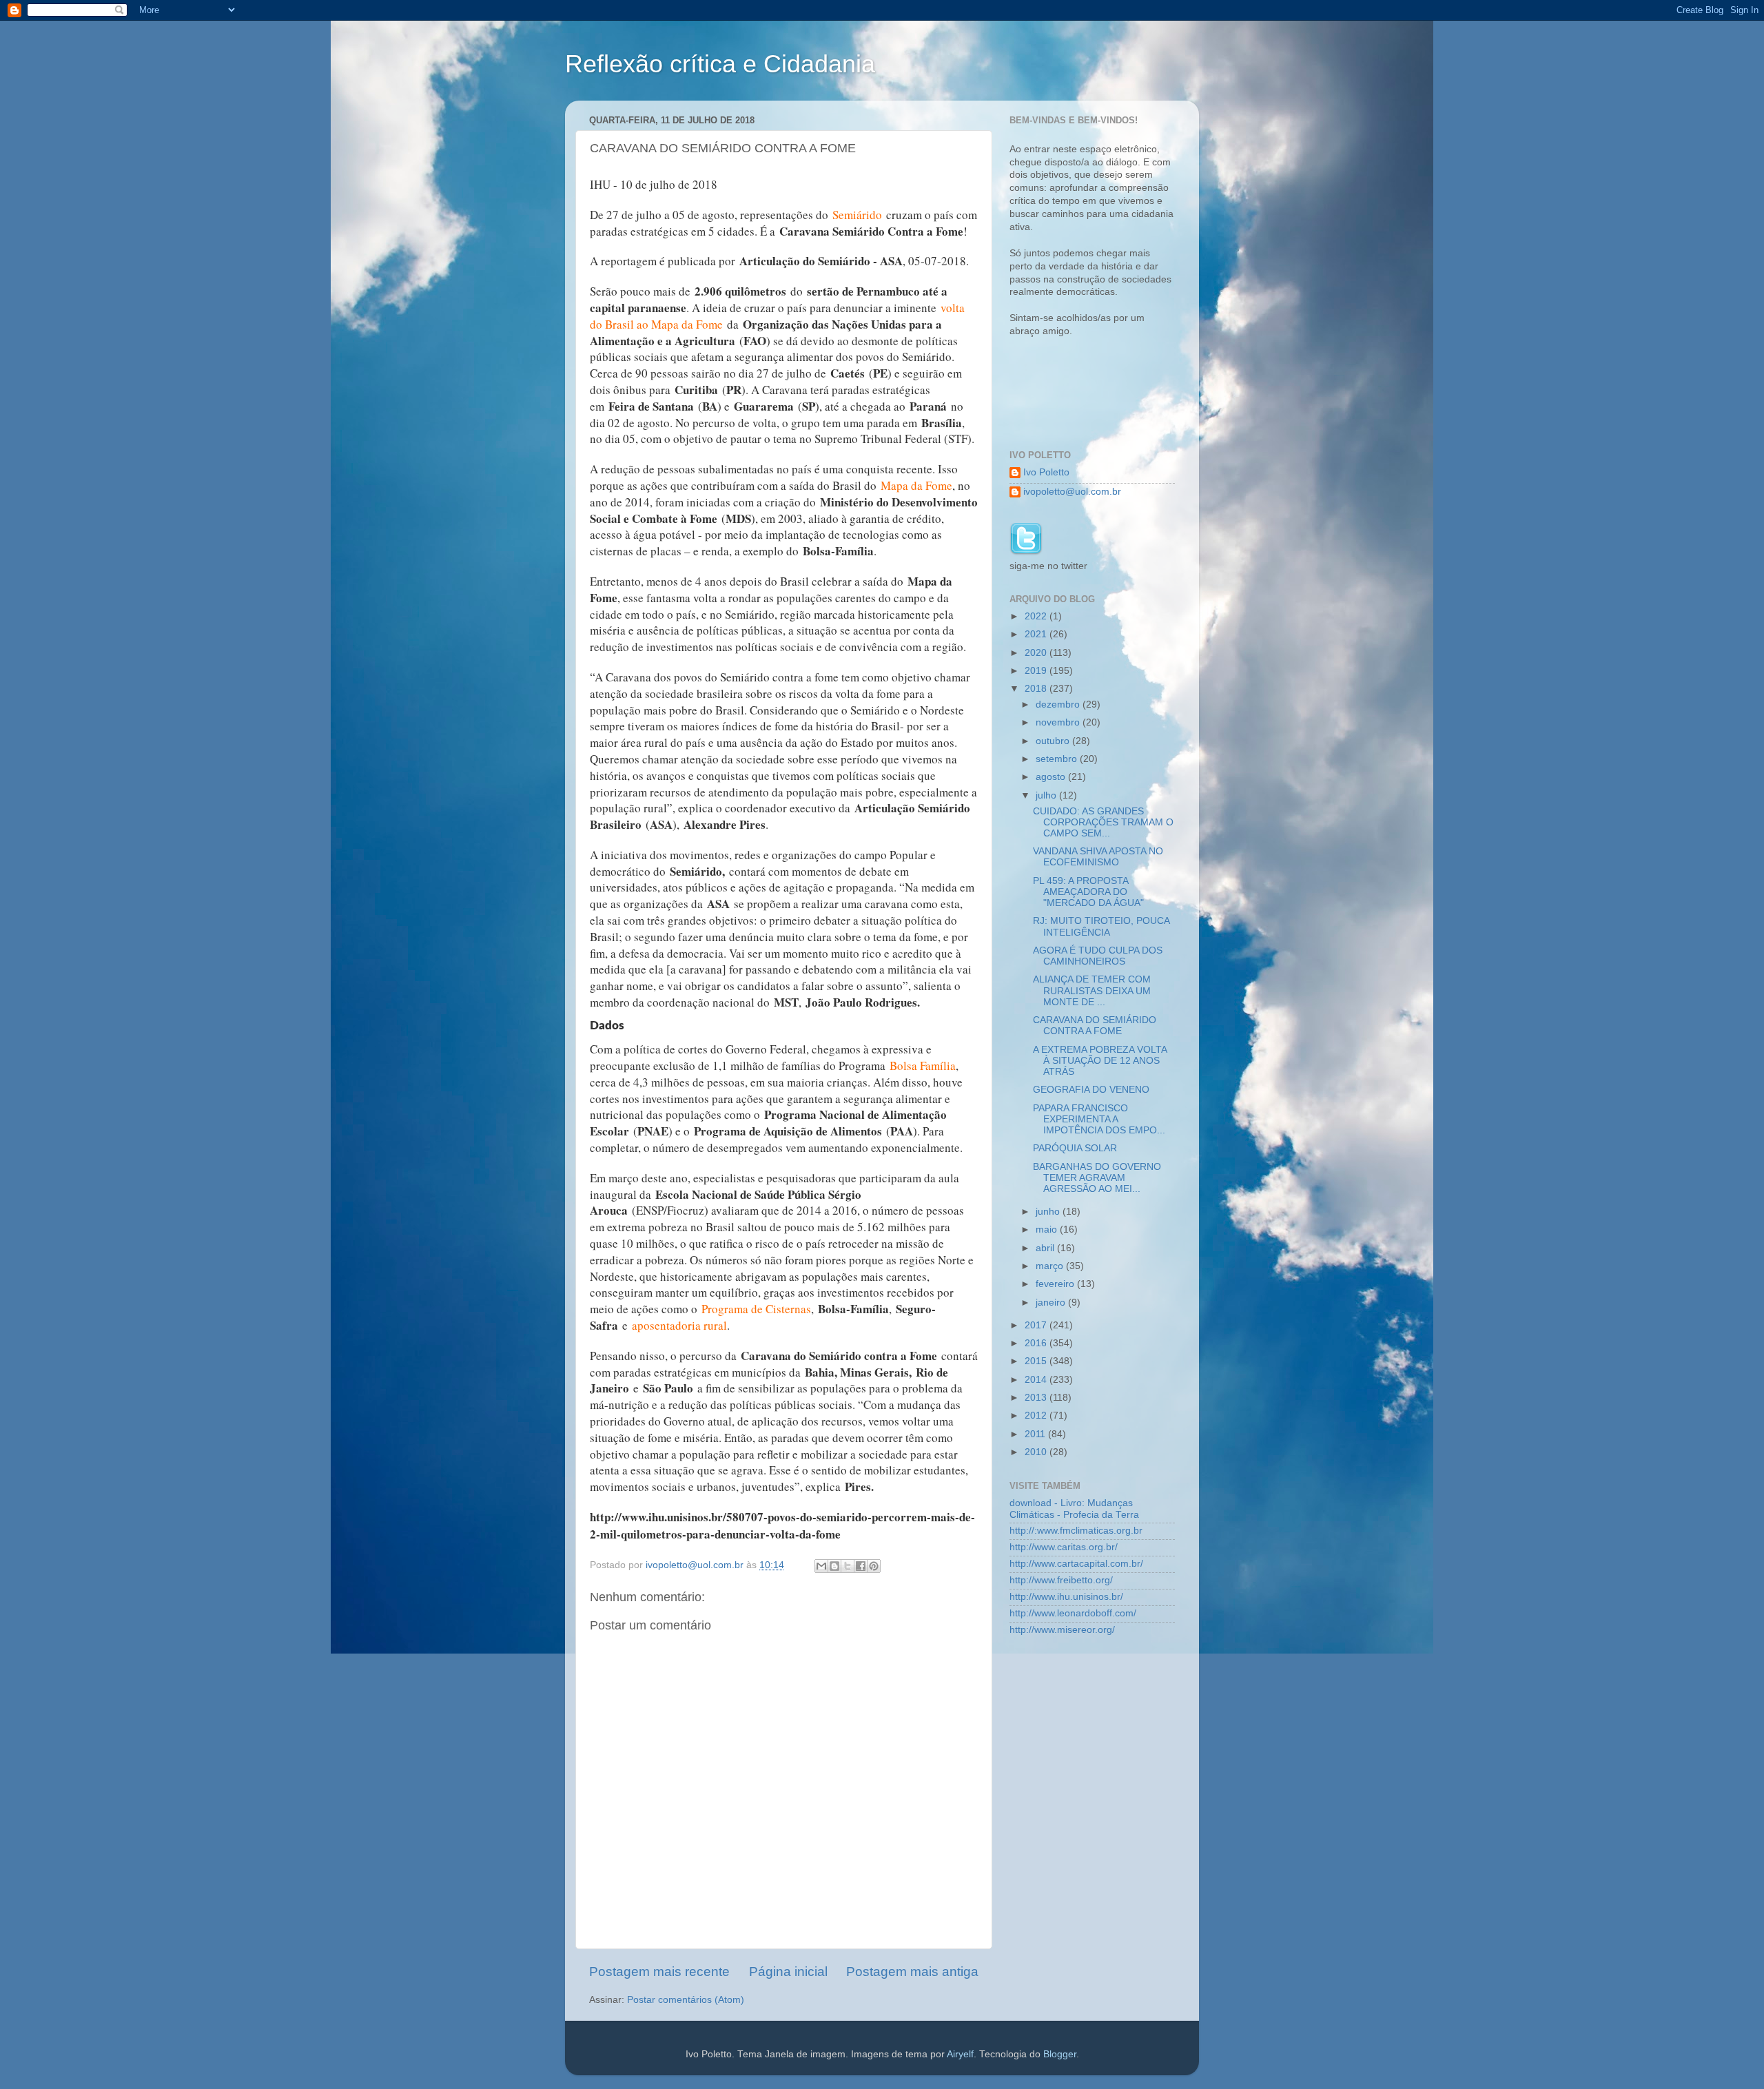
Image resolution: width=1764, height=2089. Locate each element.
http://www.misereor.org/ (1062, 1630)
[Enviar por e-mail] (821, 1566)
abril (1046, 1248)
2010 (1037, 1452)
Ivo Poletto (1046, 472)
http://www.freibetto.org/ (1061, 1580)
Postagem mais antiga (912, 1972)
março (1051, 1266)
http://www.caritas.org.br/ (1064, 1547)
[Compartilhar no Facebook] (861, 1566)
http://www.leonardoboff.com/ (1073, 1613)
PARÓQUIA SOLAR (1075, 1148)
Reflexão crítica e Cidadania (720, 64)
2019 (1037, 671)
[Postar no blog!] (834, 1566)
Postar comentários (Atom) (686, 2000)
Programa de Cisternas (756, 1309)
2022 (1037, 616)
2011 (1036, 1434)
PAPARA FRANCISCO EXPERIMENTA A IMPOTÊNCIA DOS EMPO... (1099, 1119)
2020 (1037, 653)
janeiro (1052, 1303)
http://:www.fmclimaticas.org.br (1076, 1531)
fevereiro (1056, 1284)
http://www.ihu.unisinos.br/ (1066, 1597)
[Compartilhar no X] (848, 1566)
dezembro (1059, 704)
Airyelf (960, 2054)
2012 (1037, 1416)
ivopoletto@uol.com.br (1072, 492)
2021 (1037, 634)
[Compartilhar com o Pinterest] (874, 1566)
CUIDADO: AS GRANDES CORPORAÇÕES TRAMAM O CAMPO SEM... (1103, 822)
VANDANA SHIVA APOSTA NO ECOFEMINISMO (1098, 857)
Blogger (1060, 2054)
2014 (1037, 1380)
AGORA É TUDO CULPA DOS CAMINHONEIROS (1098, 956)
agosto (1052, 777)
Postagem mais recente (659, 1972)
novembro (1059, 722)
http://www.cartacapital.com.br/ (1076, 1564)
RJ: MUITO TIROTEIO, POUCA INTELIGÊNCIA (1101, 926)
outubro (1054, 741)
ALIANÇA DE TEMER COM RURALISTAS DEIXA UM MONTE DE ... (1092, 990)
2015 (1037, 1361)
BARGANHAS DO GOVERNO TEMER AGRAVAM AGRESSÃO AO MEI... (1097, 1178)
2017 (1037, 1325)
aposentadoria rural (679, 1325)
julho (1047, 795)
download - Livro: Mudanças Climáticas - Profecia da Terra (1074, 1509)
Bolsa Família (923, 1066)
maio (1048, 1229)
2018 (1037, 689)
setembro (1058, 759)
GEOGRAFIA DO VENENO (1091, 1090)
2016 (1037, 1343)
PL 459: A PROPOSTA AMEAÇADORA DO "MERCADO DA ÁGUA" (1088, 892)
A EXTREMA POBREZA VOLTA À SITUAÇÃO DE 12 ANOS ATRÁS (1100, 1061)
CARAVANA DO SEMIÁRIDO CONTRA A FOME (1095, 1026)
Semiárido (857, 215)
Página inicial (788, 1972)
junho (1049, 1212)
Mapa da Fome (916, 485)
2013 (1037, 1398)
